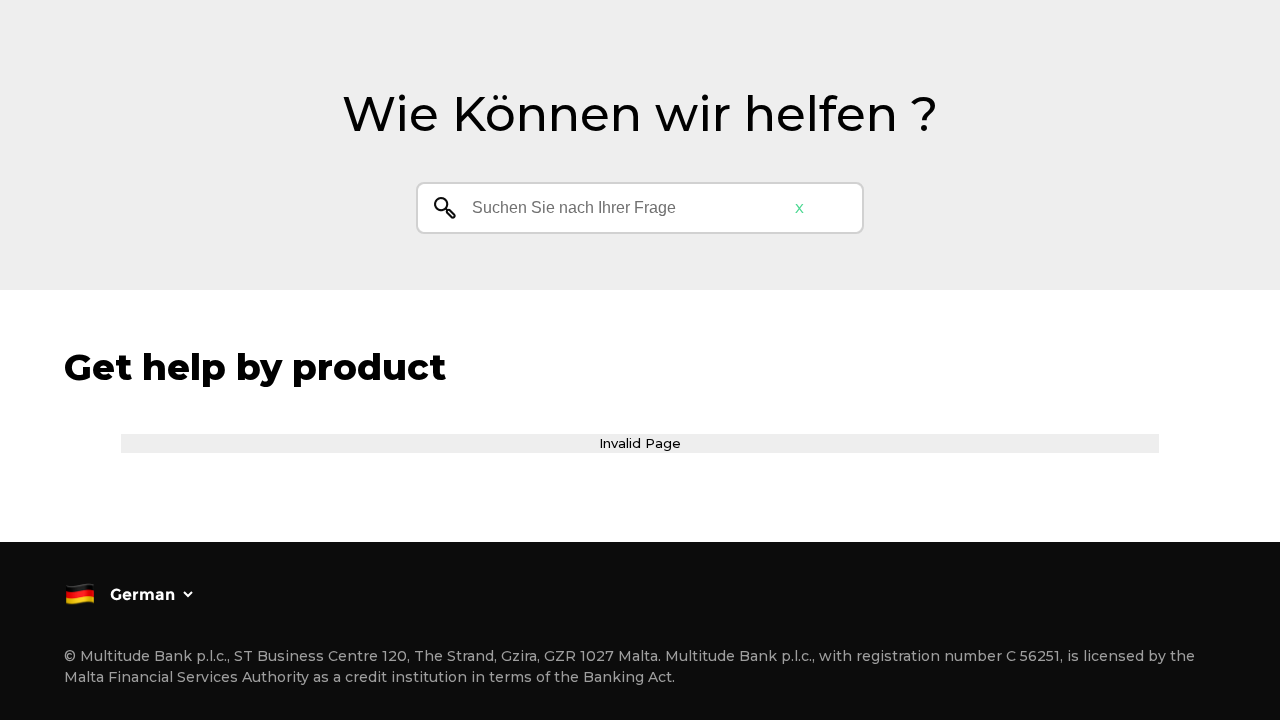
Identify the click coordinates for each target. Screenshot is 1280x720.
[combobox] (640, 208)
